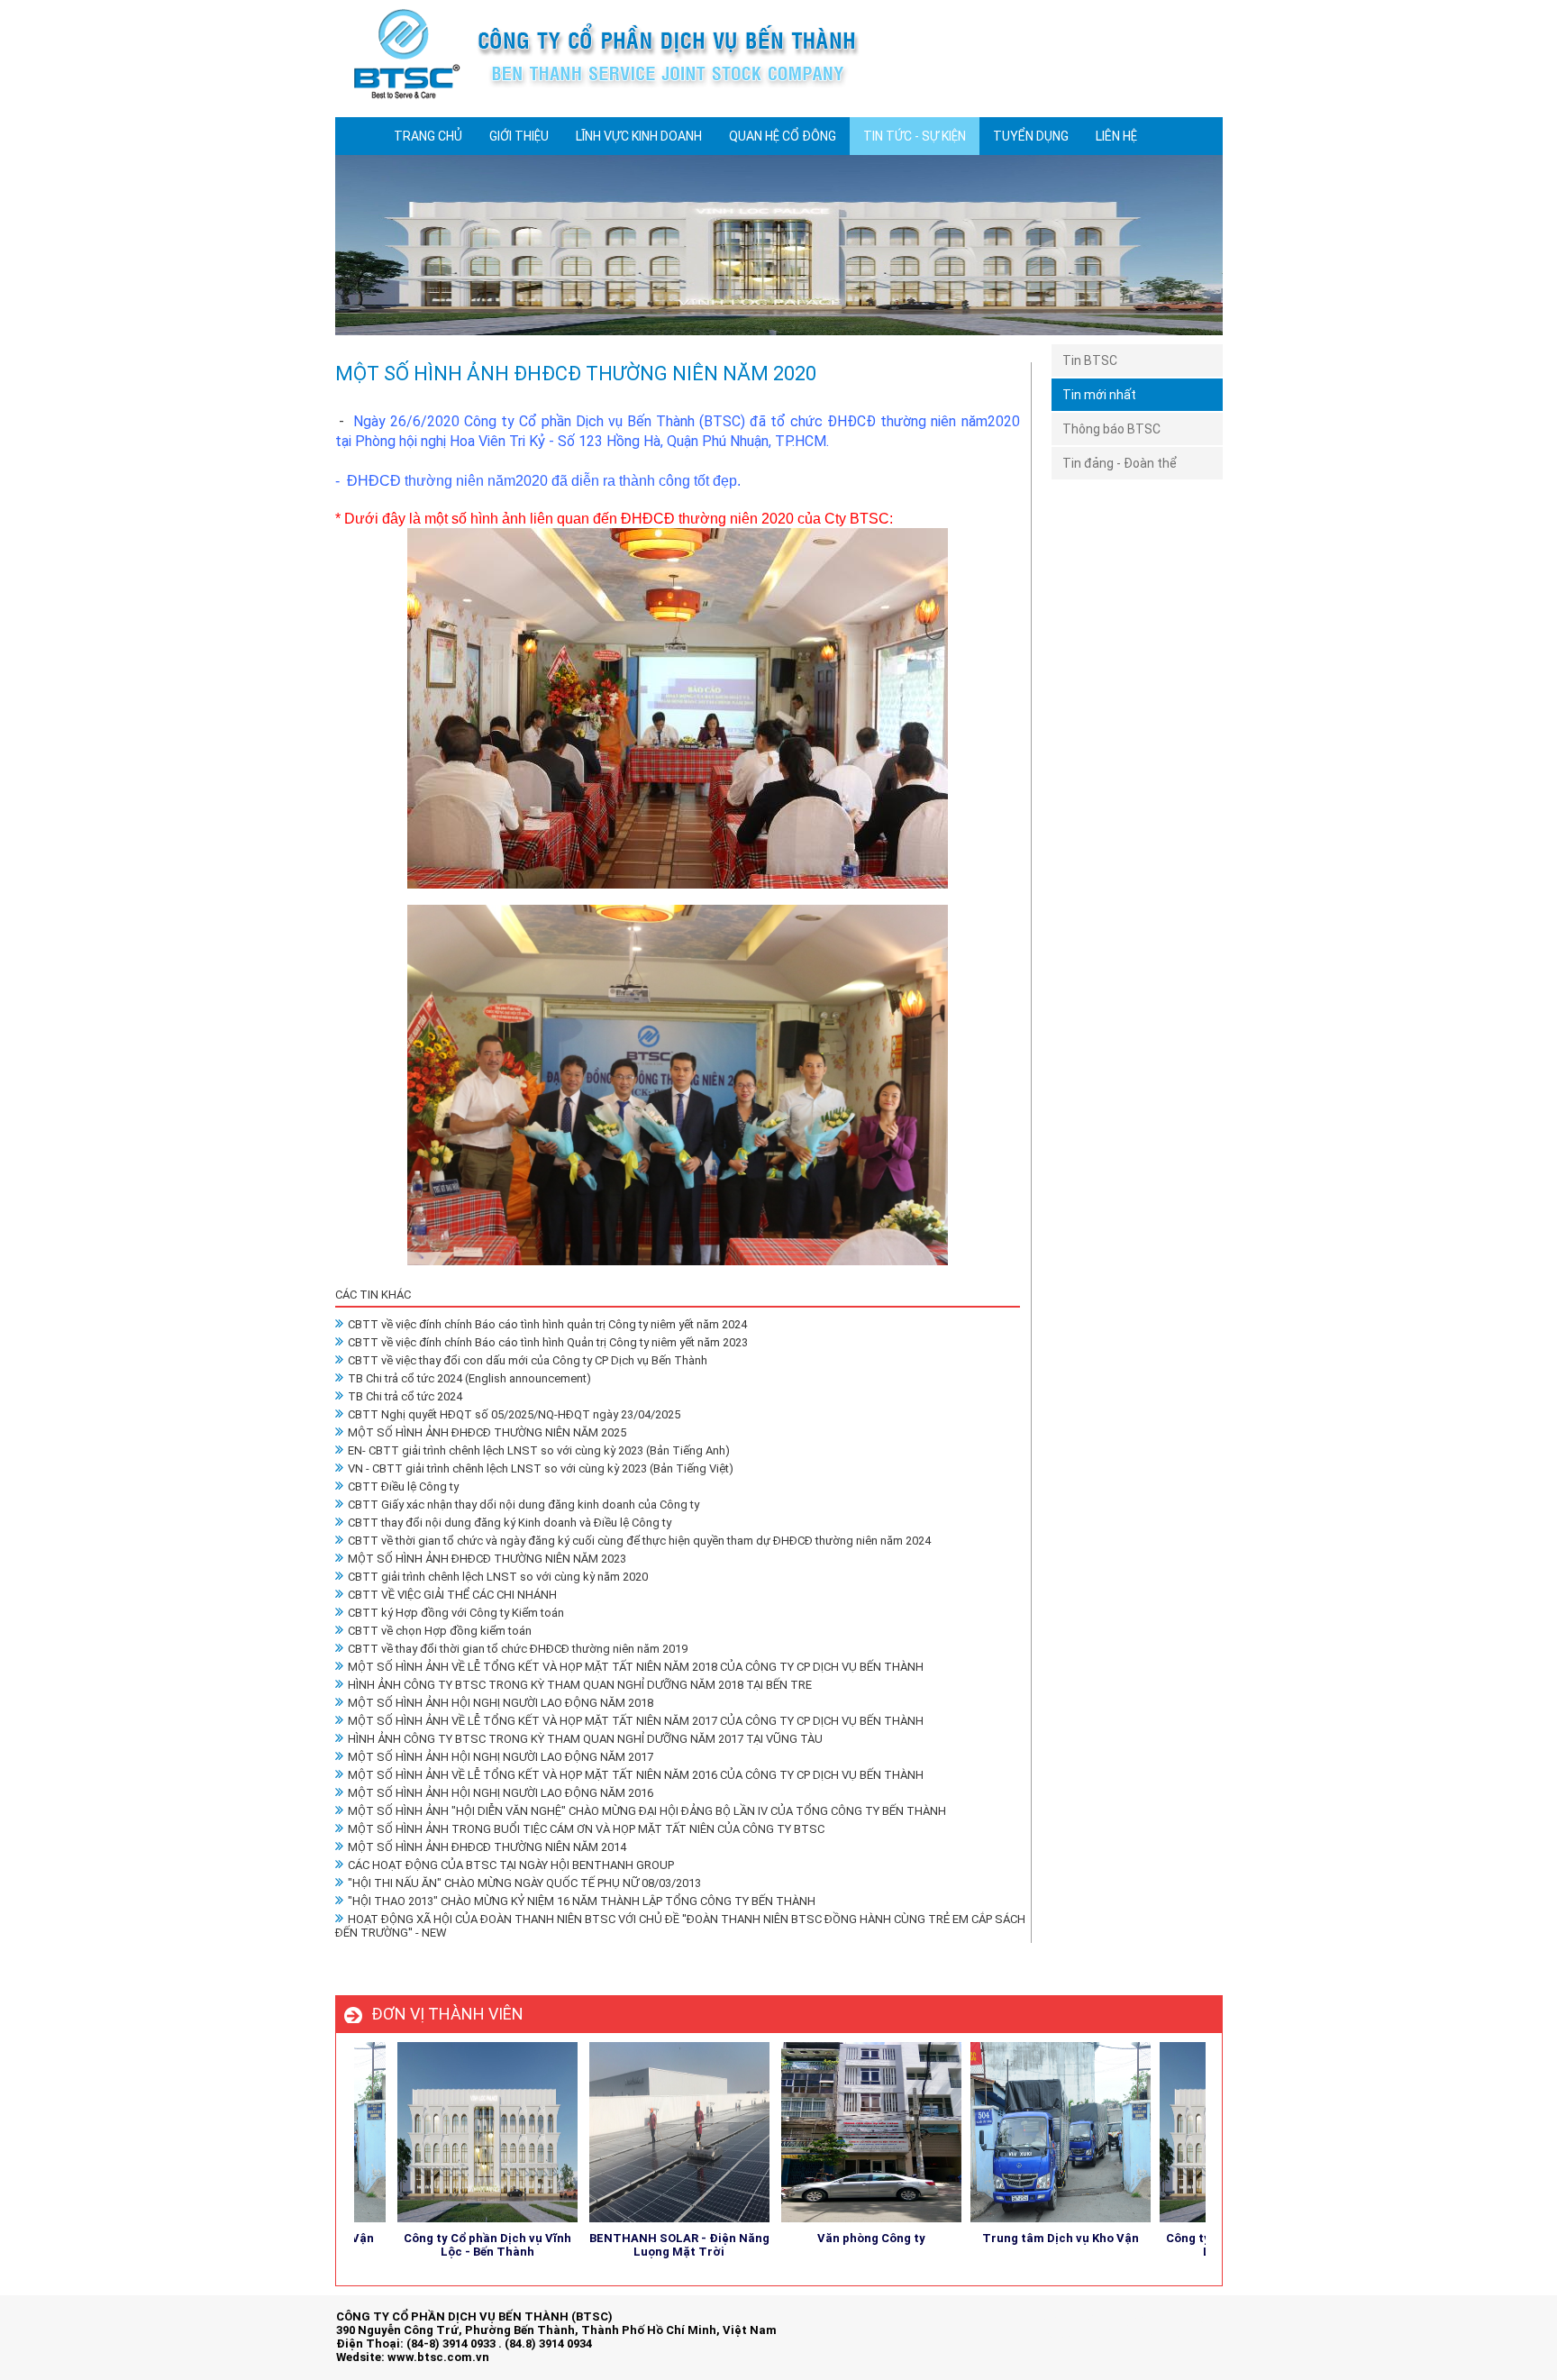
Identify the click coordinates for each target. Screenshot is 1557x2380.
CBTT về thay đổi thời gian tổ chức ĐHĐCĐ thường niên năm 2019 (518, 1649)
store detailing (1184, 2334)
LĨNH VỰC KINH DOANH (639, 136)
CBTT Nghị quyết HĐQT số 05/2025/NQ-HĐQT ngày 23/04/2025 (514, 1414)
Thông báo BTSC (1111, 429)
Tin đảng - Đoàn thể (1120, 463)
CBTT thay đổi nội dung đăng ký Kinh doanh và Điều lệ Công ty (510, 1523)
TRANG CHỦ (428, 136)
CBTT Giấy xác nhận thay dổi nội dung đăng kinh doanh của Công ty (524, 1505)
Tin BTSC (1090, 360)
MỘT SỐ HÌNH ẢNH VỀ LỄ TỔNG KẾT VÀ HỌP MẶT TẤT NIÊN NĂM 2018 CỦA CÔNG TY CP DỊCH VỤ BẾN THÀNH (636, 1667)
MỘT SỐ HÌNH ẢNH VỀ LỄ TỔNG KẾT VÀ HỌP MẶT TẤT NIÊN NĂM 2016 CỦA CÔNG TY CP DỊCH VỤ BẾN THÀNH (636, 1775)
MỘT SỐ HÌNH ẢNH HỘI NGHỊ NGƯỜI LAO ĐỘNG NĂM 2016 (501, 1793)
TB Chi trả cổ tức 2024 (405, 1396)
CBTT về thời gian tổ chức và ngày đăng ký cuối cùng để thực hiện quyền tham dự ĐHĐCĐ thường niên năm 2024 (639, 1541)
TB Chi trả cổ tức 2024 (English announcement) (469, 1378)
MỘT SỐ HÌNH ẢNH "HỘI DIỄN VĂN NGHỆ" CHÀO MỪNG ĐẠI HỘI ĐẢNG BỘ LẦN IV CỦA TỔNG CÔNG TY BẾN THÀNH (647, 1811)
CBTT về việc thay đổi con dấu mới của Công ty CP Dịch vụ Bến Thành (528, 1360)
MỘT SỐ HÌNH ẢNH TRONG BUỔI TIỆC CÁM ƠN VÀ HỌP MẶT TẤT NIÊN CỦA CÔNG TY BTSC (586, 1829)
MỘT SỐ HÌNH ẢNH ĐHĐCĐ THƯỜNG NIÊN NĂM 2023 (487, 1559)
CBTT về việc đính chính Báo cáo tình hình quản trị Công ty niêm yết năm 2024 (547, 1324)
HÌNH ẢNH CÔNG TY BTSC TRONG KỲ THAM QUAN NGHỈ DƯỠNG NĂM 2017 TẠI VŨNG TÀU (585, 1739)
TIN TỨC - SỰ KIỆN (915, 136)
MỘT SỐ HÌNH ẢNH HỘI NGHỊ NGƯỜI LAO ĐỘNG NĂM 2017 (501, 1757)
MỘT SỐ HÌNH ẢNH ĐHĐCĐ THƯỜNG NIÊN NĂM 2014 (487, 1847)
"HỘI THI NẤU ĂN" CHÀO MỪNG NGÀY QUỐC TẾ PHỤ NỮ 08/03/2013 (524, 1883)
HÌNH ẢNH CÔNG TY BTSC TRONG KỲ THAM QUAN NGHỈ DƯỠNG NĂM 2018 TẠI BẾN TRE (580, 1685)
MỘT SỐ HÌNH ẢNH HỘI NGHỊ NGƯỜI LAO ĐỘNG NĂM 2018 (501, 1703)
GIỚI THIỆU (519, 136)
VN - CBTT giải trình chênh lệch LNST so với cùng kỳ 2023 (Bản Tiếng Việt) (541, 1468)
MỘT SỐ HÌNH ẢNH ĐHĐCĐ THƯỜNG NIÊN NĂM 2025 (487, 1432)
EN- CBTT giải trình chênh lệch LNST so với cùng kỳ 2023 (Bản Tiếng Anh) (539, 1450)
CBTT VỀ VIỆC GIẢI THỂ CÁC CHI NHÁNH (452, 1595)
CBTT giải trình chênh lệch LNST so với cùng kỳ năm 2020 (498, 1577)
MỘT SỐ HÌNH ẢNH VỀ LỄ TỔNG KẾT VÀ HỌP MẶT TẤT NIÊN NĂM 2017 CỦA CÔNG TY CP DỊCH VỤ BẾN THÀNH (636, 1721)
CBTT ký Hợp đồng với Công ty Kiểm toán (456, 1613)
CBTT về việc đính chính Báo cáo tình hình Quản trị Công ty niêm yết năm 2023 (548, 1342)
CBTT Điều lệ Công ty (403, 1486)
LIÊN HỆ (1116, 136)
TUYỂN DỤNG (1031, 136)
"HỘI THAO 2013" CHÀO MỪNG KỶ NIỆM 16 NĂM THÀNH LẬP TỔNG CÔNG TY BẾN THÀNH (582, 1901)
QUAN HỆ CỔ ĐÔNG (783, 136)
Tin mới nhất (1099, 395)
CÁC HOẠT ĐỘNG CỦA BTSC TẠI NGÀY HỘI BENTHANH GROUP (511, 1865)
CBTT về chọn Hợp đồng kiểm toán (440, 1631)
